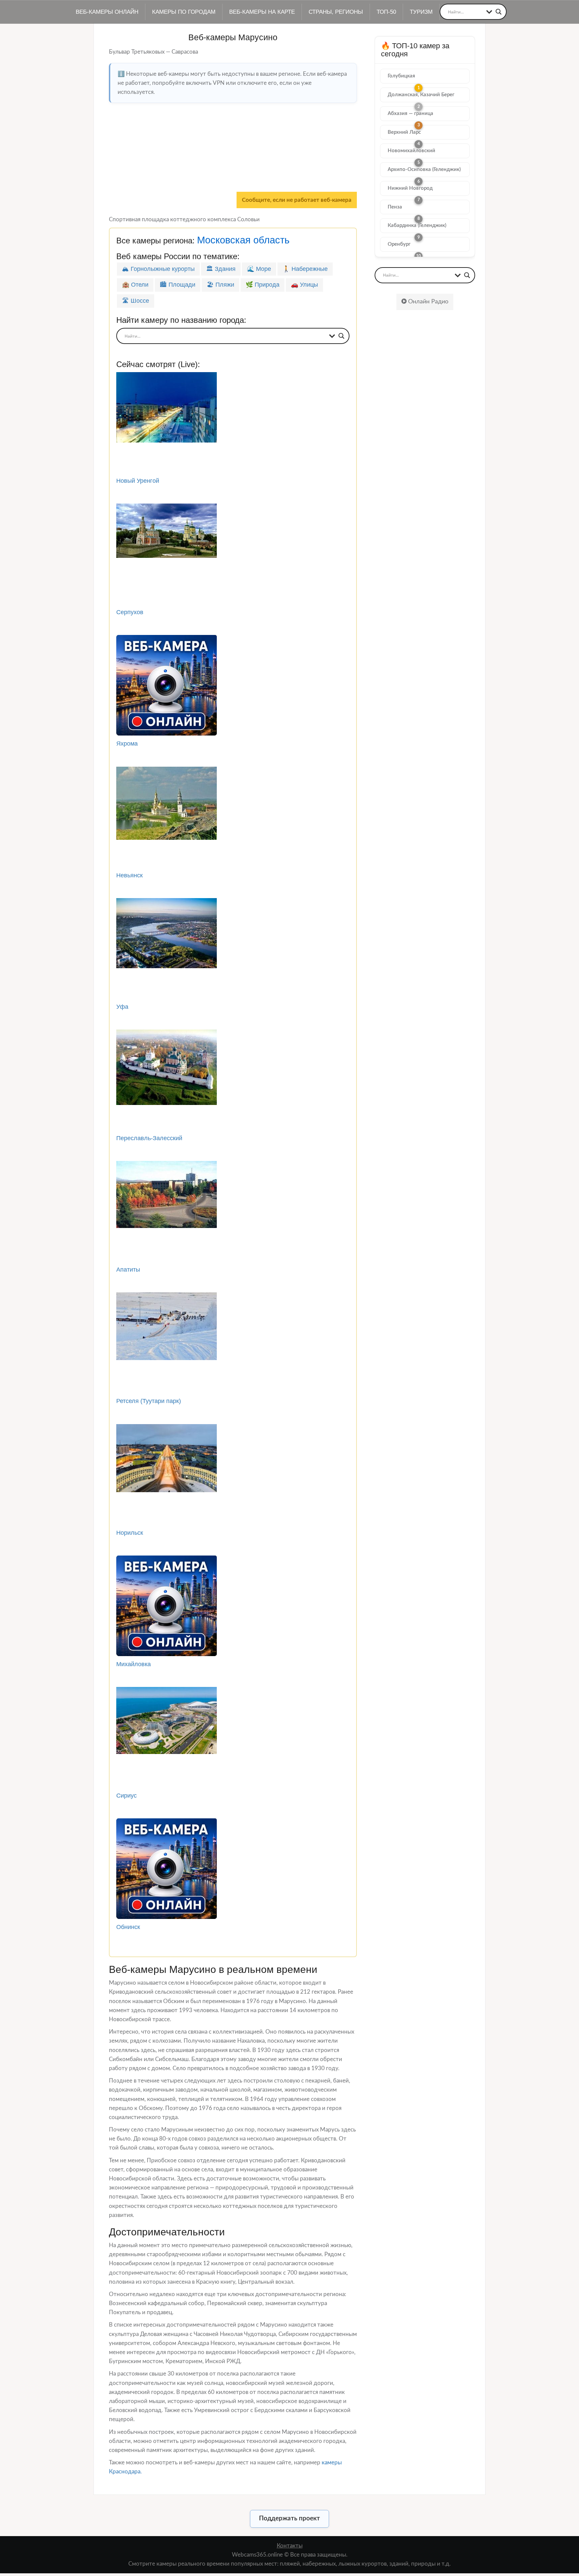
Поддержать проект (289, 2519)
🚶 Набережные (305, 269)
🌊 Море (259, 269)
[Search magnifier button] (499, 12)
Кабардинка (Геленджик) (417, 225)
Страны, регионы (336, 12)
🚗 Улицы (304, 285)
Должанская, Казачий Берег (421, 95)
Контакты (290, 2546)
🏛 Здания (221, 269)
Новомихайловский (411, 151)
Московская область (243, 240)
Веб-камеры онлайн (107, 12)
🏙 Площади (178, 285)
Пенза (395, 207)
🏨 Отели (135, 285)
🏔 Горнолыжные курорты (158, 269)
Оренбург (399, 244)
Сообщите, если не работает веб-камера (297, 200)
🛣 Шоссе (136, 301)
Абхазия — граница (410, 113)
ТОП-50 (386, 12)
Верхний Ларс (404, 132)
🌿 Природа (263, 285)
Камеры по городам (184, 12)
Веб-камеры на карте (262, 12)
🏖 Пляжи (220, 285)
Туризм (421, 12)
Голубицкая (401, 76)
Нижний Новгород (410, 188)
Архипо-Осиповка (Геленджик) (424, 169)
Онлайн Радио (427, 302)
